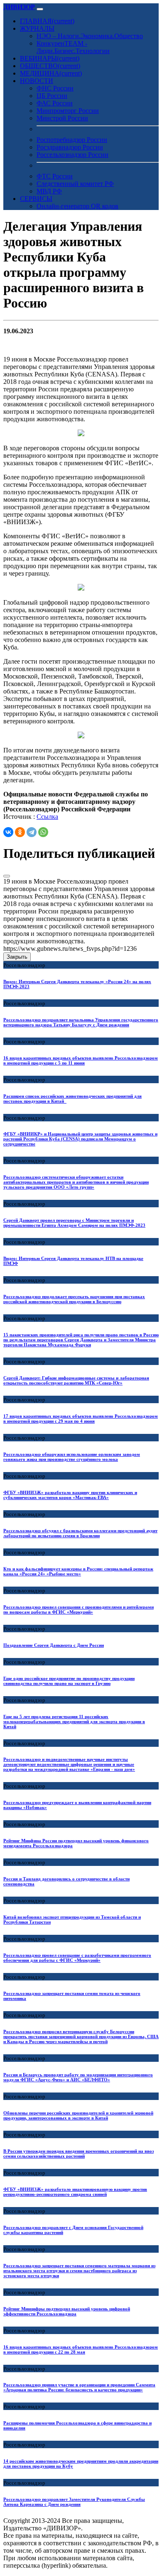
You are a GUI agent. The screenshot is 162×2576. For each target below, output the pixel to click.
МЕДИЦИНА (51, 73)
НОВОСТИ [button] (37, 81)
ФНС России (55, 88)
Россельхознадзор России (72, 155)
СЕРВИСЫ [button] (36, 199)
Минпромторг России (68, 111)
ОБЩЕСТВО (50, 66)
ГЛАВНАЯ (47, 21)
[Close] (7, 876)
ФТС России (55, 176)
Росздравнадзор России (70, 147)
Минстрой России (62, 118)
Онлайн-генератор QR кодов (77, 206)
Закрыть (17, 957)
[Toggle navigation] (40, 9)
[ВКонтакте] (8, 832)
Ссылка (47, 817)
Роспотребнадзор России (72, 140)
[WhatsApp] (43, 832)
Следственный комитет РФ (75, 184)
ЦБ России (52, 96)
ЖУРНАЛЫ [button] (37, 28)
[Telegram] (32, 832)
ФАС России (55, 103)
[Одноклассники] (20, 832)
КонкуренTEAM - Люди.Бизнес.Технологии (73, 47)
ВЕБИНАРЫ (50, 58)
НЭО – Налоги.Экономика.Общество (90, 36)
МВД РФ (49, 191)
